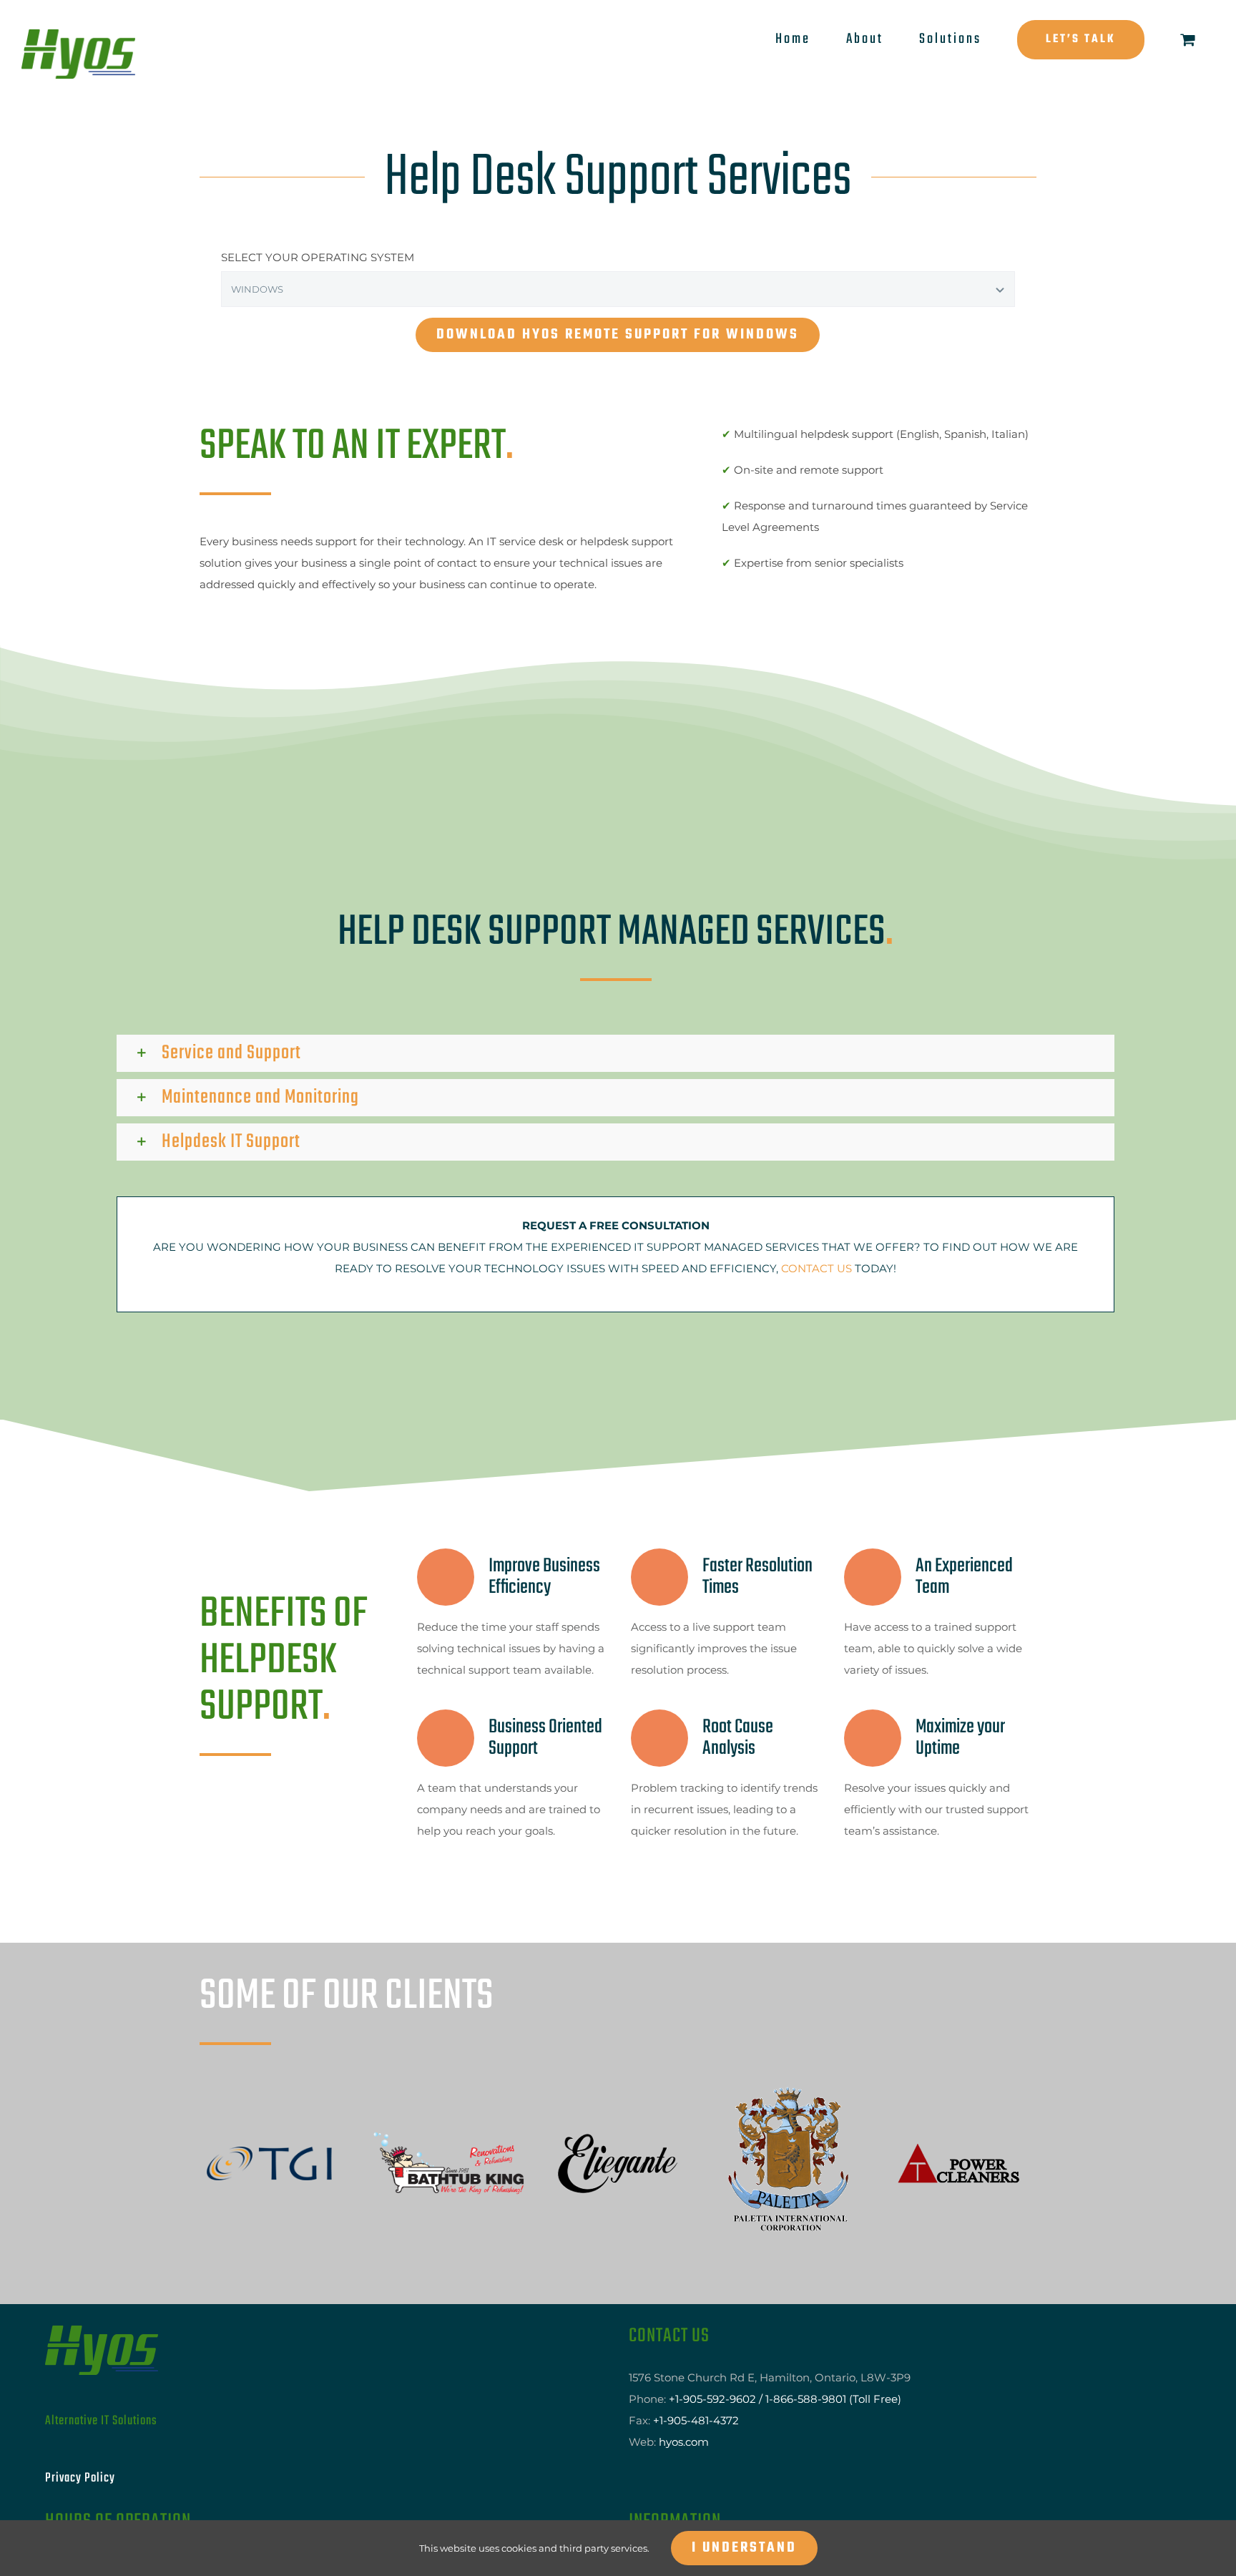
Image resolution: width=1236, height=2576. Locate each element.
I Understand (744, 2548)
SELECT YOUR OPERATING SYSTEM (318, 257)
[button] (616, 1053)
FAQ (649, 2495)
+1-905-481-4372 (696, 2353)
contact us (816, 1268)
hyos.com (684, 2375)
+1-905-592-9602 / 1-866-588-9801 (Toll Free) (785, 2332)
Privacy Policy (80, 2411)
